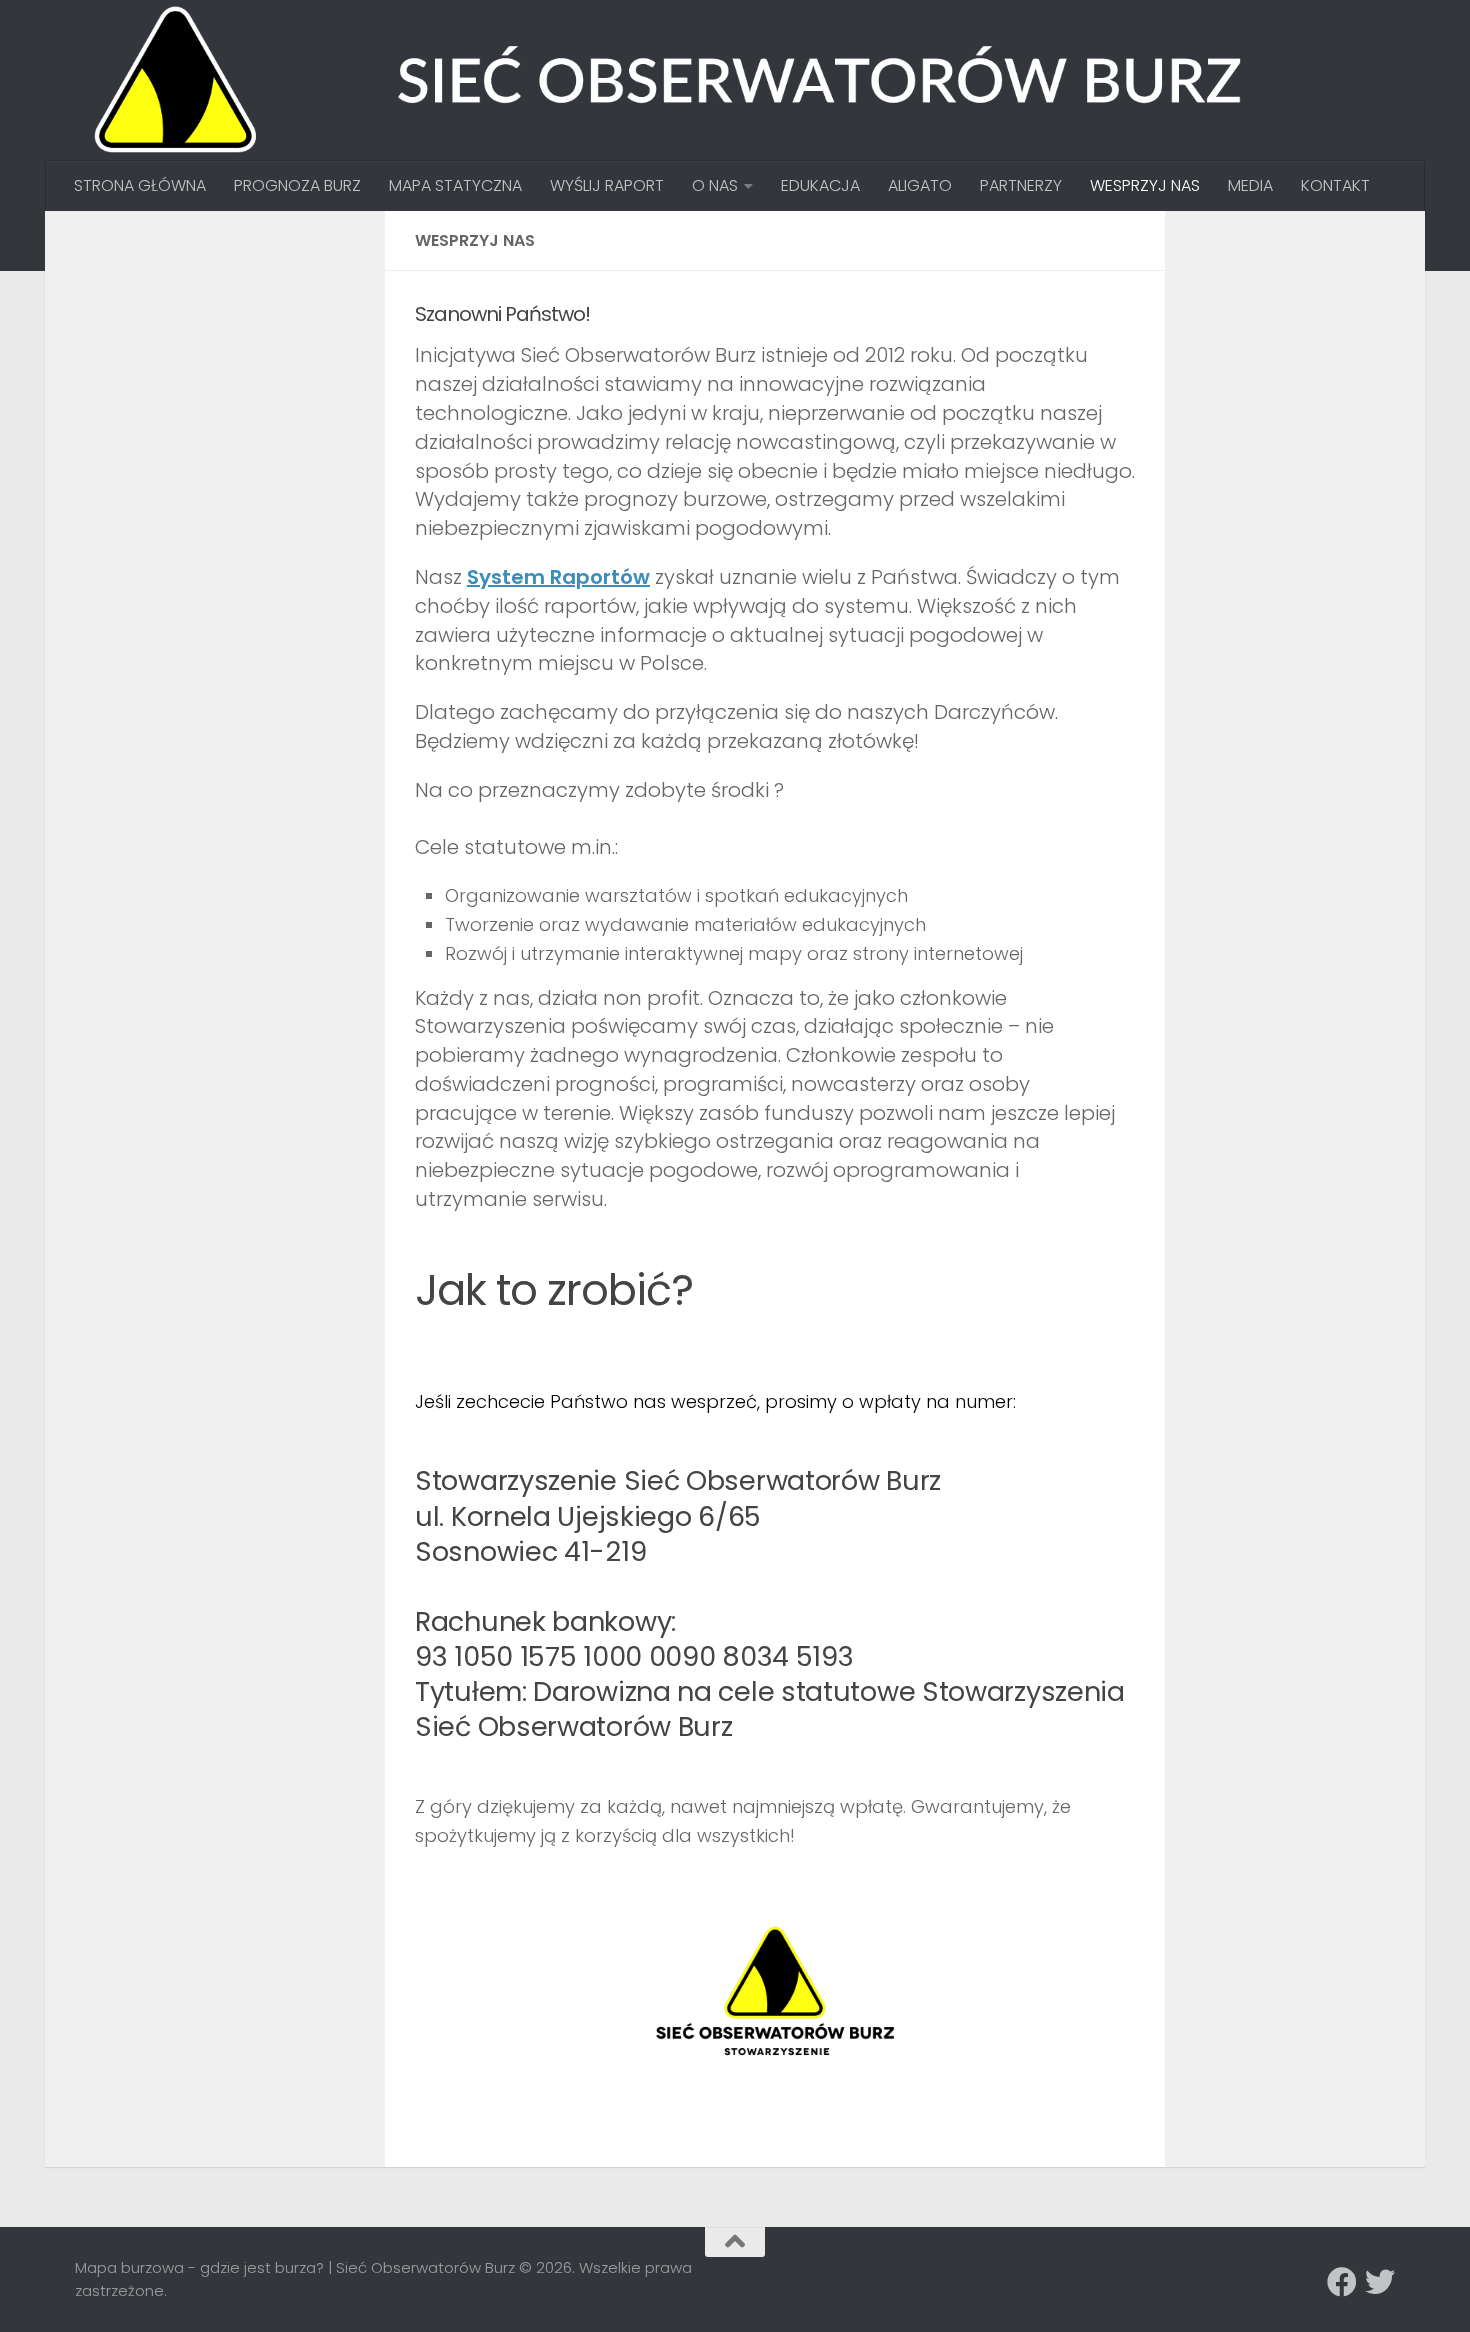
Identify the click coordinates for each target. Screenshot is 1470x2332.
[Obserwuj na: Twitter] (1380, 2282)
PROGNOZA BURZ (297, 185)
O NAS (715, 185)
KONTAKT (1335, 185)
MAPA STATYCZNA (455, 185)
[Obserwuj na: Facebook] (1342, 2282)
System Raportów (558, 577)
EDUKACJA (820, 185)
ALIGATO (920, 185)
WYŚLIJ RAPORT (607, 185)
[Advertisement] (225, 366)
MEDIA (1250, 185)
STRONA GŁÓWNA (140, 185)
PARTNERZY (1021, 185)
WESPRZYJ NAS (1145, 185)
